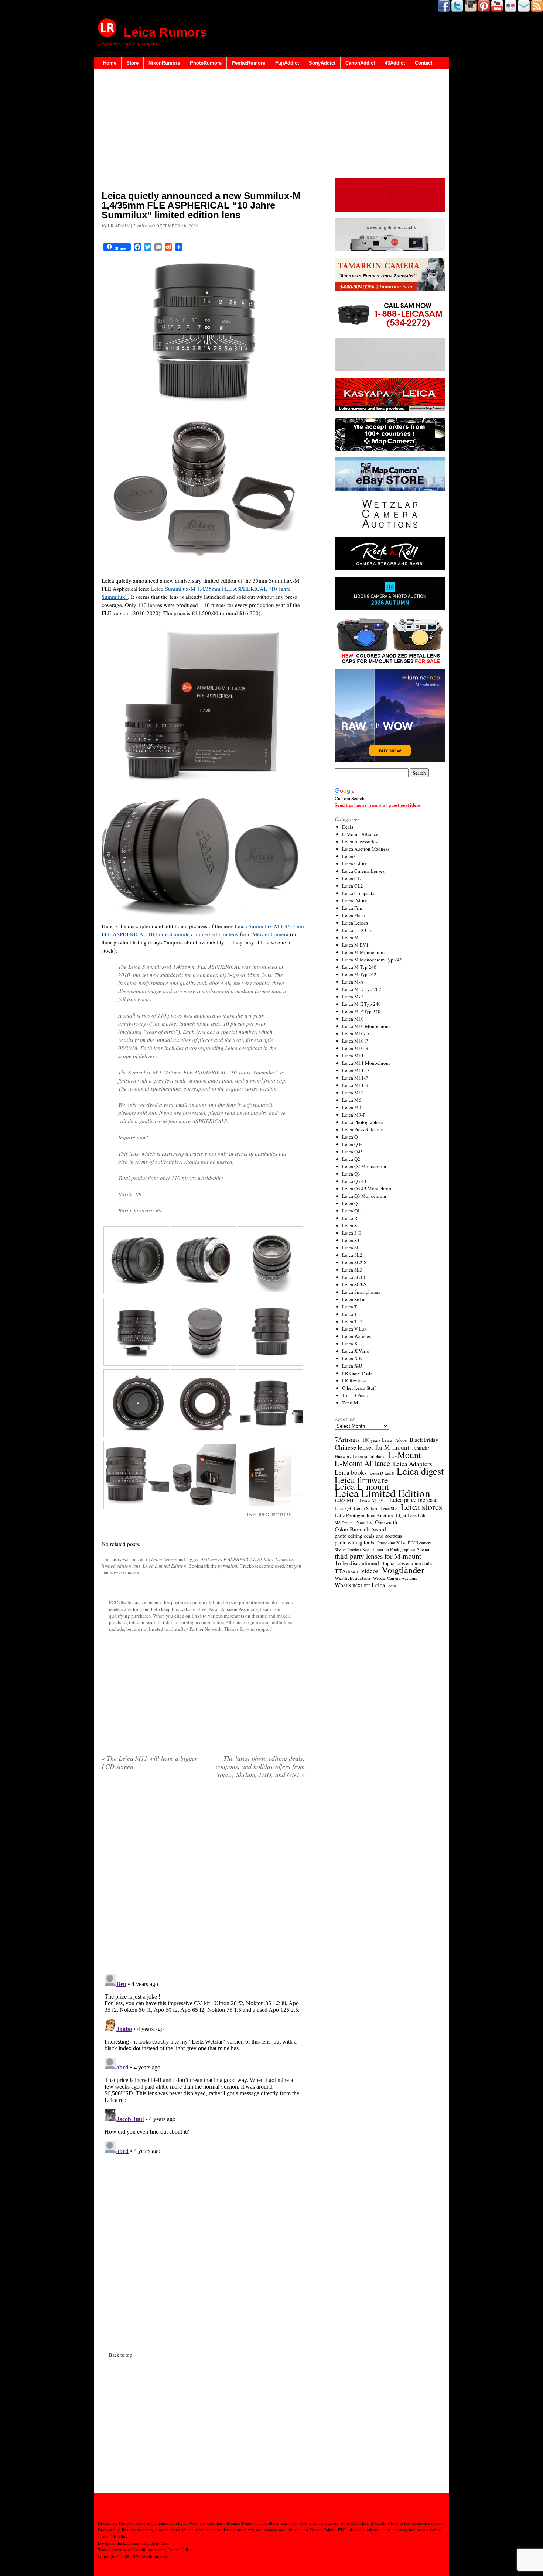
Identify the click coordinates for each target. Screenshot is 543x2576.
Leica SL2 (352, 1255)
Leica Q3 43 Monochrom (367, 1188)
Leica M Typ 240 (359, 967)
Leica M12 (353, 1093)
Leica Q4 (351, 1203)
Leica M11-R (355, 1085)
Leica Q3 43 (354, 1181)
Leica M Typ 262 (359, 974)
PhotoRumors (206, 63)
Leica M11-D (355, 1070)
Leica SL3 (352, 1270)
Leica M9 (352, 1107)
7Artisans (347, 1440)
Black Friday (424, 1440)
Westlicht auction (352, 1578)
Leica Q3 (351, 1174)
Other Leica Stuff (359, 1388)
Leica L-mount (362, 1486)
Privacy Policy (322, 2530)
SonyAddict (322, 63)
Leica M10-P (355, 1041)
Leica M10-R (355, 1048)
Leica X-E (352, 1358)
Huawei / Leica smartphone (360, 1456)
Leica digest (420, 1471)
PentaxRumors (248, 63)
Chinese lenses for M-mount (372, 1447)
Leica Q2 (351, 1159)
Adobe (401, 1440)
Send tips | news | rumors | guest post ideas (378, 805)
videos (370, 1571)
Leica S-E (352, 1233)
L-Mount (405, 1455)
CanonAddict (360, 63)
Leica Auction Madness (366, 849)
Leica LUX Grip (358, 930)
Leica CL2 (353, 886)
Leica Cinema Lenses (363, 871)
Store (132, 63)
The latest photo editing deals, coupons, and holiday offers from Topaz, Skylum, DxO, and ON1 (260, 1766)
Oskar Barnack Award (360, 1529)
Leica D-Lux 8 (382, 1473)
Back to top (121, 2355)
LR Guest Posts (357, 1373)
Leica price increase (413, 1500)
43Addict (395, 63)
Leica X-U (352, 1366)
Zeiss (392, 1586)
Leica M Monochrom (363, 952)
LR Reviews (354, 1380)
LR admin (119, 226)
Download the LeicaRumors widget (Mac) (134, 2543)
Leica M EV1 (355, 945)
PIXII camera (420, 1543)
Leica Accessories (360, 841)
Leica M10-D (355, 1033)
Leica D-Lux (355, 901)
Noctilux (364, 1522)
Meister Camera (270, 934)
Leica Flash (354, 915)
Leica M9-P (354, 1115)
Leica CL (351, 878)
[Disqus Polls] (203, 1879)
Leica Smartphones (361, 1292)
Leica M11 (353, 1056)
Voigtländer (403, 1570)
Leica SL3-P (354, 1277)
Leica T (350, 1307)
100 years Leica (378, 1440)
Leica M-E (353, 997)
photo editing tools (354, 1543)
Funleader (421, 1448)
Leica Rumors (165, 32)
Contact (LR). (179, 2550)
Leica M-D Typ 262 (362, 989)
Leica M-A (353, 982)
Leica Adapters (413, 1464)
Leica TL (351, 1314)
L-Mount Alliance (360, 834)
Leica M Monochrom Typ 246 (372, 960)
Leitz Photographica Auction (364, 1515)
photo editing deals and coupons (368, 1536)
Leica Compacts (358, 893)
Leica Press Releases (362, 1129)
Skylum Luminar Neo (352, 1550)
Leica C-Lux (355, 864)
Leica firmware (361, 1480)
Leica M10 (353, 1019)
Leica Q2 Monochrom (364, 1166)
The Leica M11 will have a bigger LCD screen (149, 1762)
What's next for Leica (360, 1585)
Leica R (350, 1218)
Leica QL (351, 1211)
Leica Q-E (352, 1144)
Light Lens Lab (411, 1515)
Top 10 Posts (355, 1395)
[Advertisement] (203, 131)
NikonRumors (164, 63)
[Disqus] (203, 2064)
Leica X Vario (356, 1351)
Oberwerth (386, 1522)
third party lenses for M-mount (378, 1556)
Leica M (350, 937)
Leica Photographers (363, 1122)
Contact (424, 63)
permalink (228, 1566)
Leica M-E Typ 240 (361, 1004)
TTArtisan (346, 1571)
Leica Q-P (352, 1152)
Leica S (349, 1225)
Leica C (350, 856)
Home (110, 63)
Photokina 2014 (391, 1543)
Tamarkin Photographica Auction (401, 1549)
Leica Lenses (164, 1559)
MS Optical (344, 1523)
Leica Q (350, 1137)
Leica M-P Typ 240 (361, 1011)
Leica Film (353, 908)
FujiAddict (287, 63)
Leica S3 (351, 1240)
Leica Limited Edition (164, 1566)
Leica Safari (366, 1508)
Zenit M (350, 1403)
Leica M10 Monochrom (366, 1026)
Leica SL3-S (354, 1284)
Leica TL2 (352, 1321)
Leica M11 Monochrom (366, 1063)
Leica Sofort (354, 1299)
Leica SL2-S (354, 1262)
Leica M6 (352, 1100)
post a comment (125, 1572)
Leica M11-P (355, 1078)
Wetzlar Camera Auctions (395, 1578)
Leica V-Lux (354, 1329)
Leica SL (351, 1248)
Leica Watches (356, 1336)
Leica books (351, 1472)
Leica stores (421, 1507)
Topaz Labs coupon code (407, 1563)
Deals (348, 827)
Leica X (350, 1344)
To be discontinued (357, 1563)
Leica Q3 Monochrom (364, 1196)
